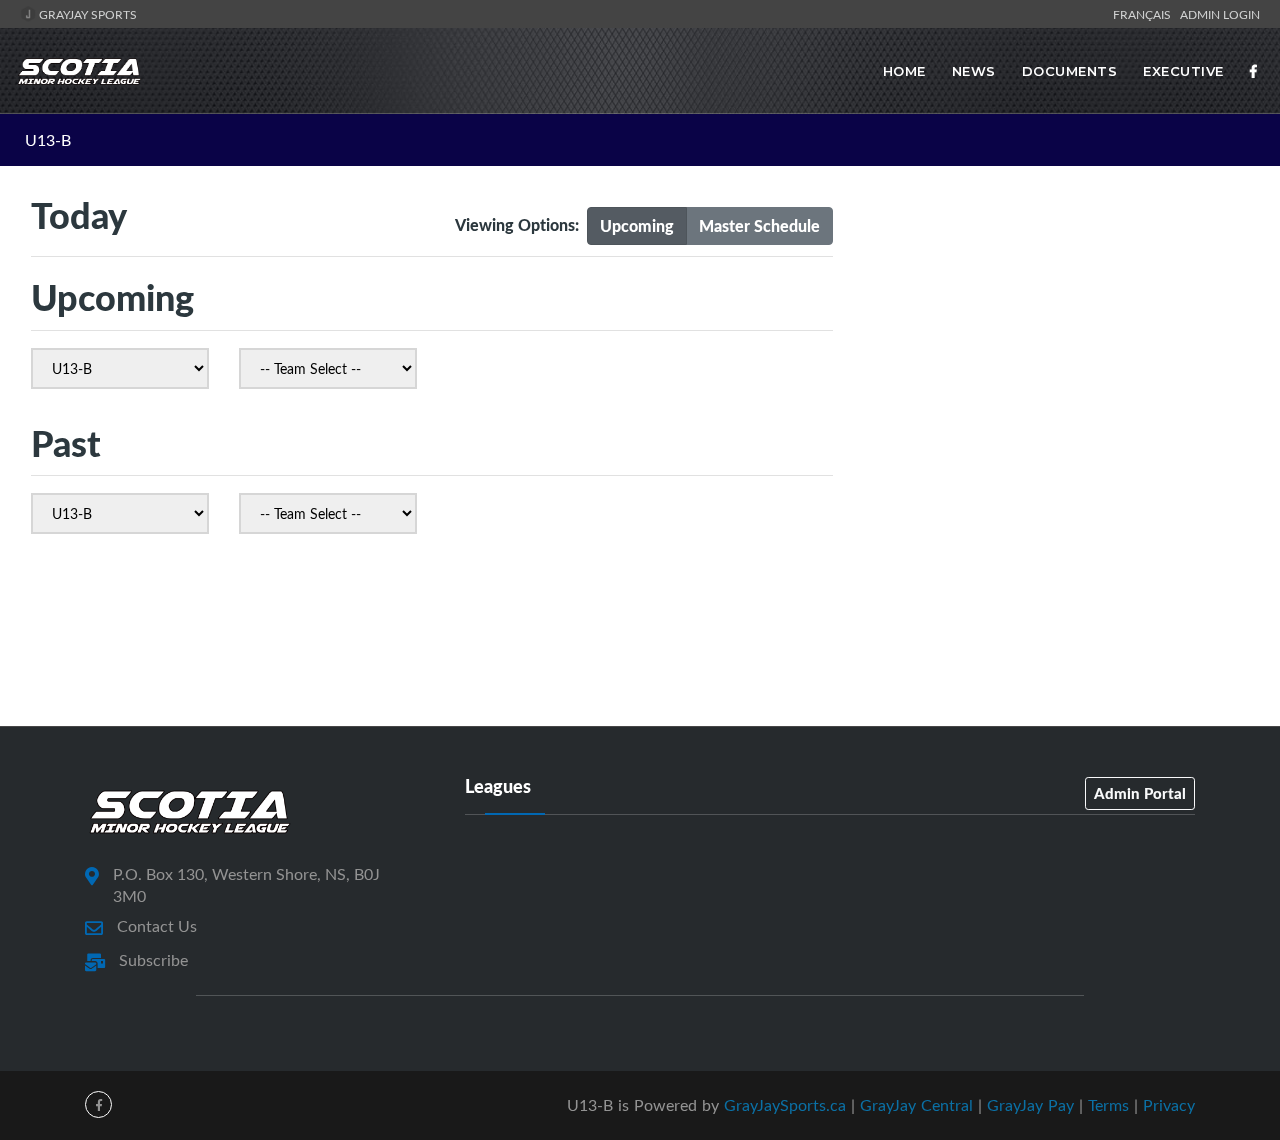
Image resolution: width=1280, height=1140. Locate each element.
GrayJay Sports (86, 14)
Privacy (1169, 1105)
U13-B (48, 140)
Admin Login (1220, 14)
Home (904, 71)
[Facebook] (1254, 71)
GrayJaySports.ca (785, 1105)
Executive (1183, 71)
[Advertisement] (1056, 363)
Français (1145, 14)
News (974, 71)
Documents (1070, 71)
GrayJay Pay (1030, 1105)
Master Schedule (759, 225)
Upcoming (637, 225)
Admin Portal (1140, 793)
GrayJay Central (916, 1105)
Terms (1108, 1105)
